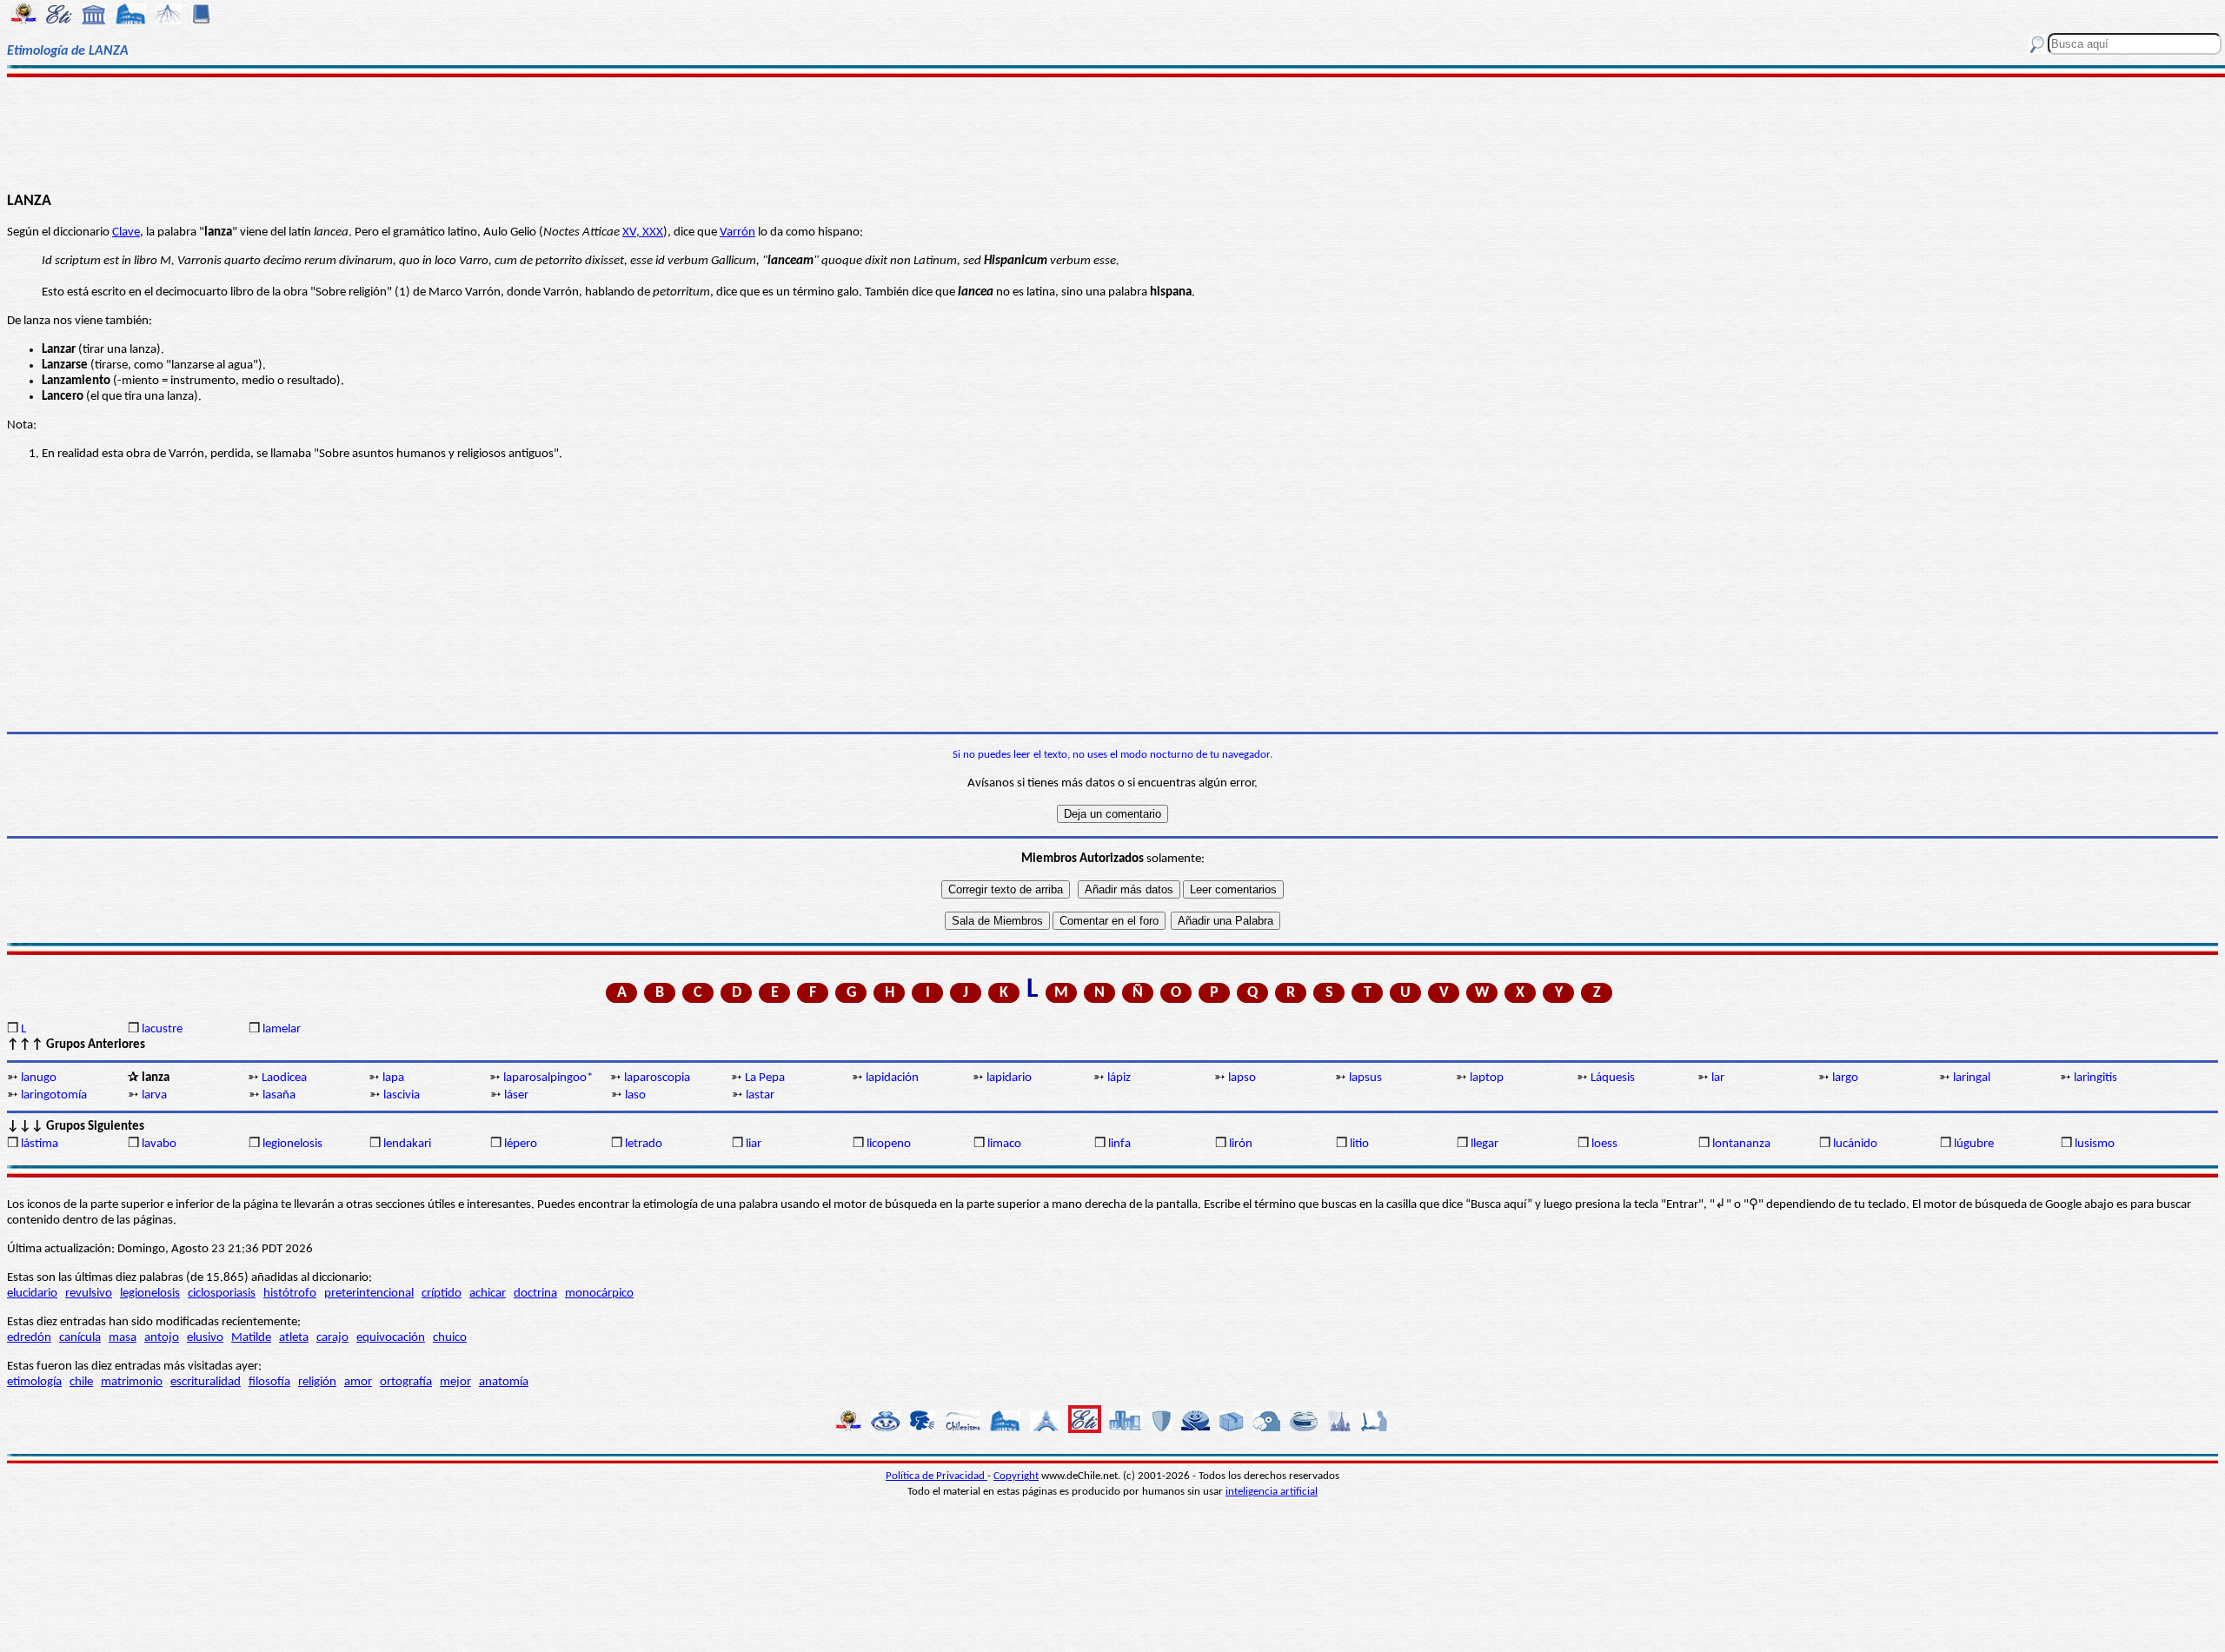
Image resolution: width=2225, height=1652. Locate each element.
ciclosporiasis (222, 1294)
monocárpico (599, 1294)
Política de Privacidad (936, 1476)
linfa (1119, 1144)
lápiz (1119, 1078)
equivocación (391, 1338)
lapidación (892, 1078)
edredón (29, 1338)
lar (1718, 1078)
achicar (488, 1294)
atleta (294, 1338)
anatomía (504, 1382)
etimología (34, 1382)
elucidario (32, 1294)
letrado (644, 1144)
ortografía (406, 1382)
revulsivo (89, 1294)
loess (1604, 1144)
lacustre (162, 1029)
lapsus (1365, 1078)
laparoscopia (657, 1078)
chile (81, 1382)
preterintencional (369, 1294)
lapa (393, 1078)
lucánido (1855, 1144)
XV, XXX (643, 232)
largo (1845, 1078)
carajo (332, 1338)
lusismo (2095, 1144)
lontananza (1741, 1144)
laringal (1972, 1078)
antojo (162, 1338)
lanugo (39, 1078)
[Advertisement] (1113, 132)
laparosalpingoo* (548, 1078)
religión (317, 1382)
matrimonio (132, 1382)
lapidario (1009, 1078)
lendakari (407, 1144)
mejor (455, 1382)
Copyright (1016, 1476)
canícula (80, 1338)
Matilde (251, 1338)
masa (123, 1338)
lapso (1242, 1078)
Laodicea (284, 1078)
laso (635, 1095)
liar (754, 1144)
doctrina (535, 1294)
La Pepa (765, 1078)
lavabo (159, 1144)
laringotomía (54, 1095)
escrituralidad (206, 1382)
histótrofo (290, 1294)
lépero (521, 1144)
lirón (1241, 1144)
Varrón (737, 232)
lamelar (282, 1029)
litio (1359, 1144)
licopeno (889, 1144)
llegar (1484, 1144)
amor (358, 1382)
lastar (760, 1095)
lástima (40, 1144)
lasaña (279, 1095)
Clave (126, 232)
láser (516, 1095)
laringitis (2095, 1078)
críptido (442, 1294)
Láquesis (1613, 1078)
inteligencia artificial (1272, 1492)
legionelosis (292, 1144)
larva (154, 1095)
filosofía (269, 1382)
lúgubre (1974, 1144)
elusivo (205, 1338)
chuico (450, 1338)
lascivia (402, 1095)
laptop (1487, 1078)
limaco (1004, 1144)
